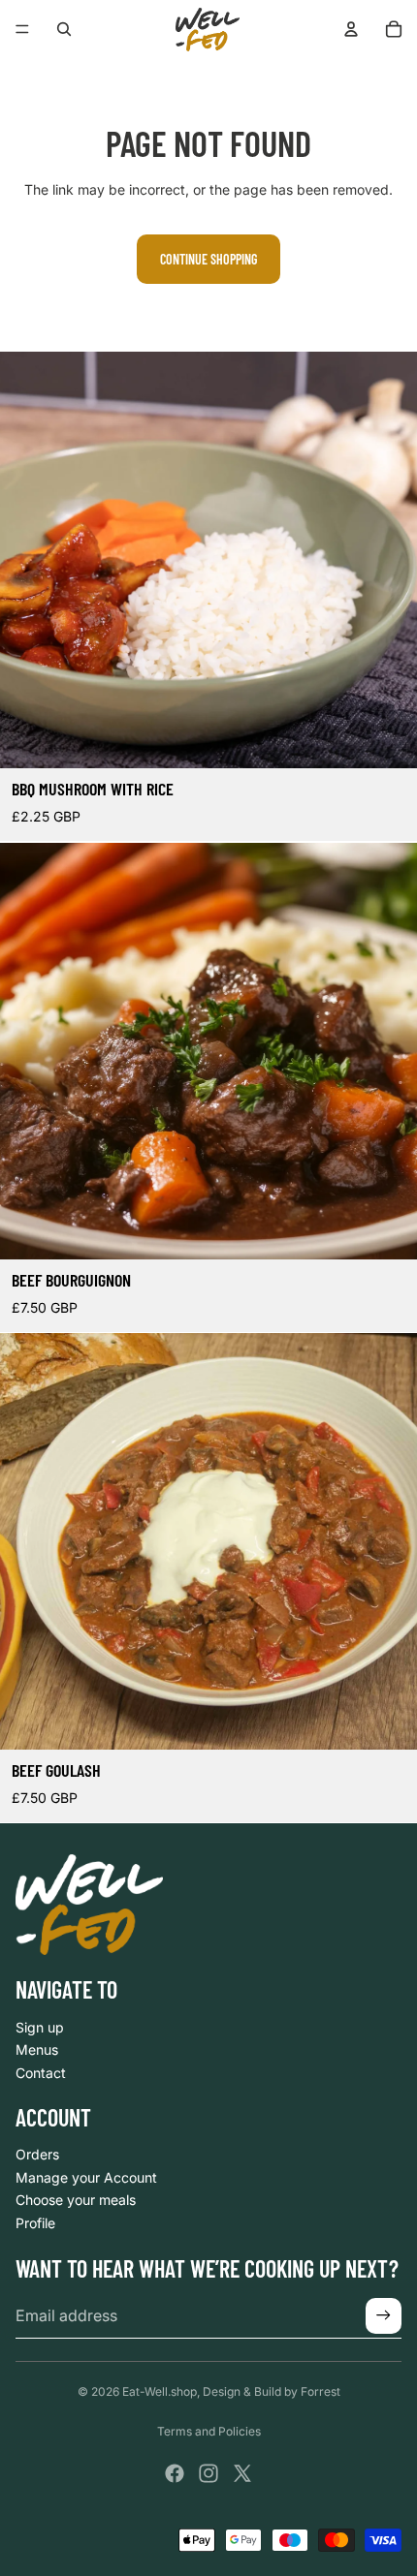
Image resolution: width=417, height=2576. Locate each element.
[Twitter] (242, 2473)
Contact (41, 2073)
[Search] (64, 29)
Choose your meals (76, 2200)
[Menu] (22, 29)
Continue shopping (208, 259)
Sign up (40, 2027)
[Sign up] (384, 2316)
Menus (37, 2049)
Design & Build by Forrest (272, 2391)
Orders (37, 2154)
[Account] (351, 29)
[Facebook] (175, 2473)
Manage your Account (86, 2177)
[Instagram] (208, 2473)
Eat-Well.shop (160, 2391)
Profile (35, 2223)
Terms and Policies (209, 2431)
